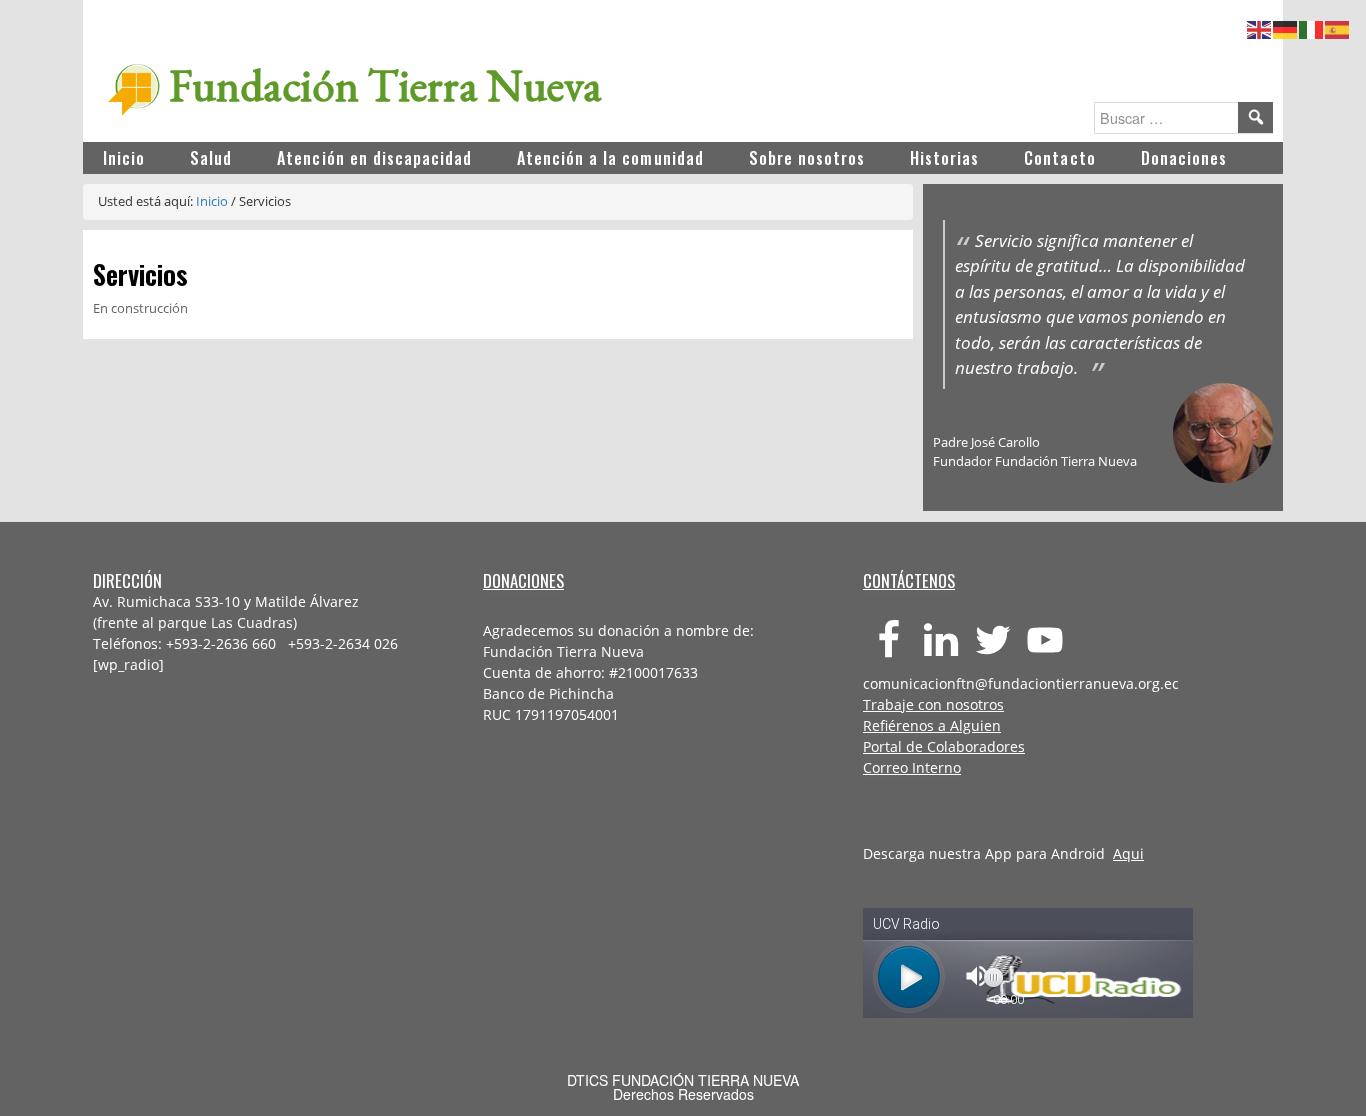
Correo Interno (912, 767)
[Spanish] (1338, 27)
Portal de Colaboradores (944, 746)
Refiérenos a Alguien (932, 725)
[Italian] (1312, 27)
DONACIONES (523, 580)
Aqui (1128, 853)
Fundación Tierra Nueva (385, 85)
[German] (1286, 27)
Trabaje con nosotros (933, 704)
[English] (1260, 27)
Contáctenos (909, 580)
